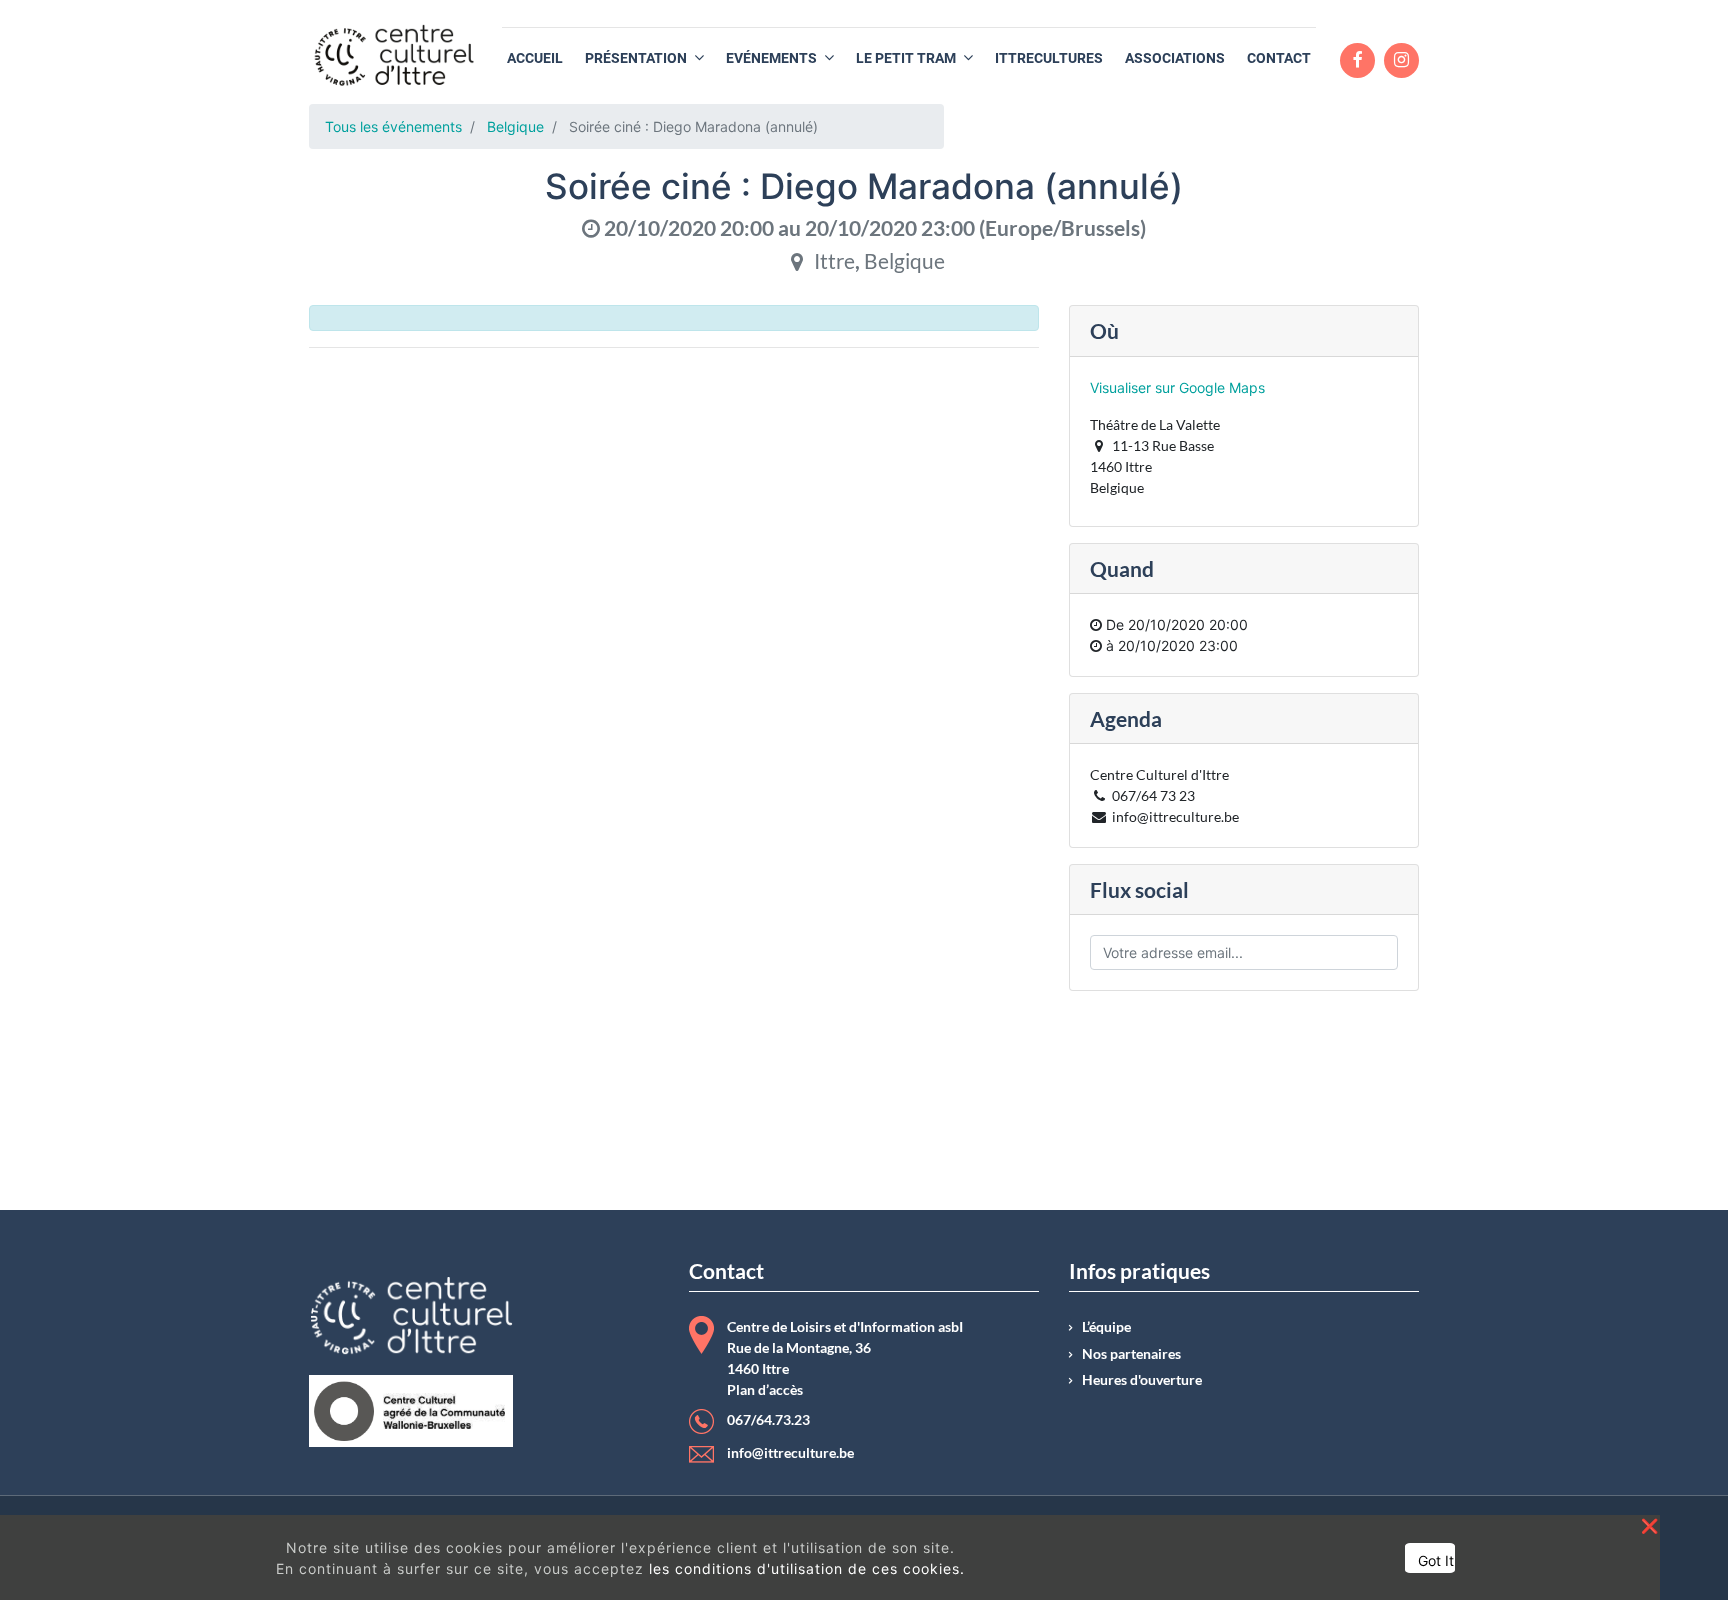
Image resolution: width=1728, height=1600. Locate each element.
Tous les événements (393, 126)
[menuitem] (535, 58)
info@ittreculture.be (790, 1453)
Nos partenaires (1131, 1354)
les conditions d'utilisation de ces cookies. (807, 1568)
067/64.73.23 (768, 1420)
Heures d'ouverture (1142, 1380)
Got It (1436, 1560)
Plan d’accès (765, 1390)
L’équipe (1106, 1327)
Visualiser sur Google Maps (1177, 387)
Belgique (515, 126)
